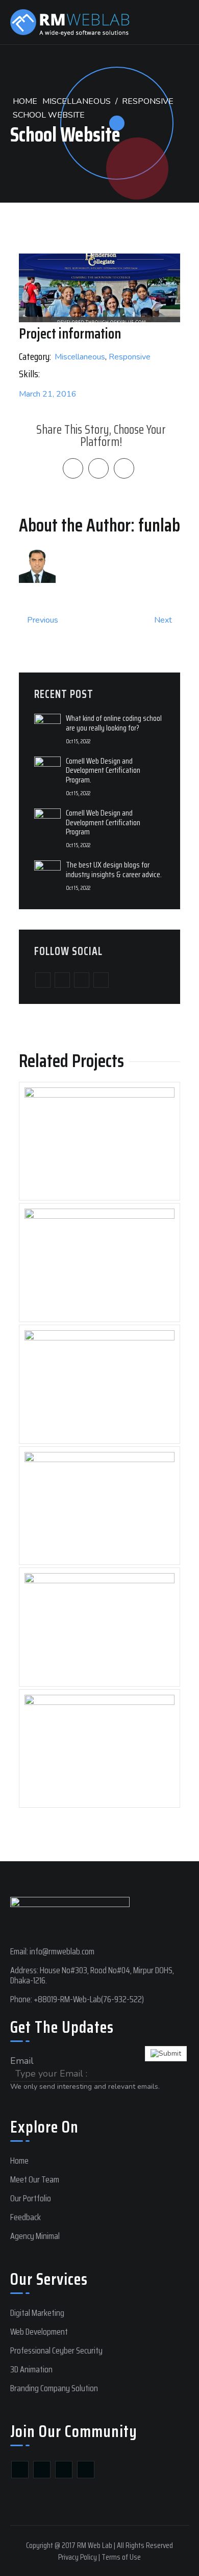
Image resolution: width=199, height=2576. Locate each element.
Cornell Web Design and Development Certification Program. (103, 770)
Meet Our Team (35, 2179)
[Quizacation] (99, 1749)
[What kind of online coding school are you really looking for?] (47, 726)
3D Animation (31, 2369)
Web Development (39, 2332)
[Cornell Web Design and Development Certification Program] (47, 821)
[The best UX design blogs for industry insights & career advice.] (47, 873)
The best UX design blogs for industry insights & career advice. (114, 869)
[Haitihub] (99, 1384)
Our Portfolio (31, 2198)
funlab (159, 525)
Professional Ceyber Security (56, 2350)
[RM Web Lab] (82, 22)
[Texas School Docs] (99, 1627)
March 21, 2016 (48, 394)
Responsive (148, 101)
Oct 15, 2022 (78, 741)
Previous (42, 620)
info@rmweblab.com (62, 1951)
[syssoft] (99, 1141)
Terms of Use (121, 2557)
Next (164, 620)
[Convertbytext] (99, 1263)
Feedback (26, 2217)
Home (25, 101)
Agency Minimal (35, 2236)
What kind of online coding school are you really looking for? (114, 723)
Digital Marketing (37, 2313)
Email (22, 2061)
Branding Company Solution (54, 2388)
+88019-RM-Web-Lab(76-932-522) (89, 1999)
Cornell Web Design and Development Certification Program (103, 822)
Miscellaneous (77, 101)
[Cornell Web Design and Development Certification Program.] (47, 769)
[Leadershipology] (99, 1506)
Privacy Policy (78, 2557)
